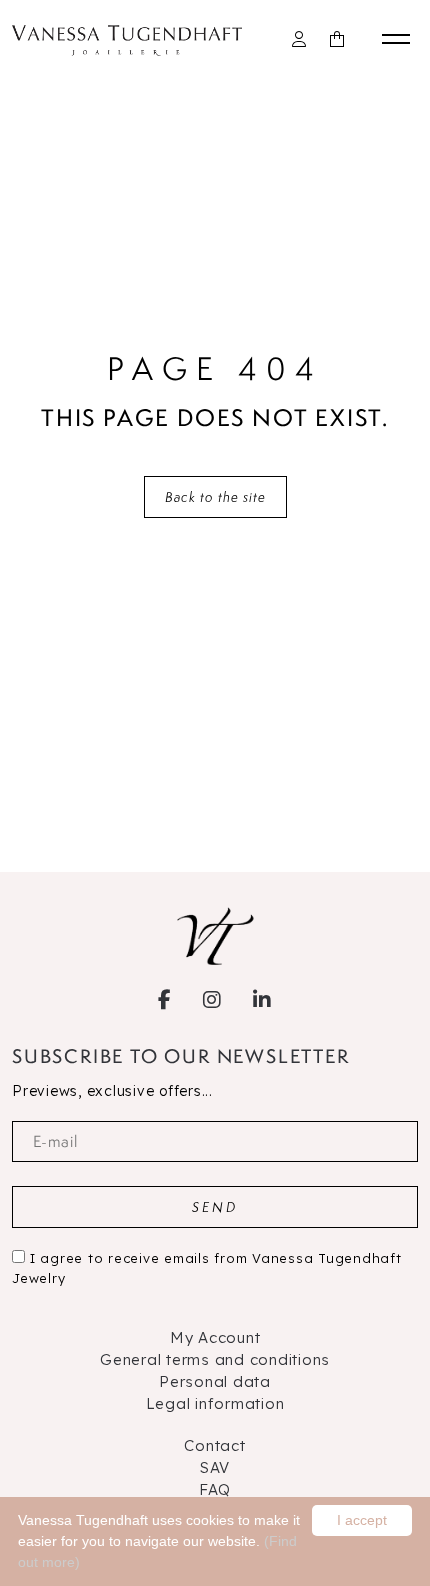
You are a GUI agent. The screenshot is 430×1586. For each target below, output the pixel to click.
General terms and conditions (215, 1359)
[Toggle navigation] (400, 39)
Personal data (215, 1381)
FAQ (215, 1489)
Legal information (215, 1403)
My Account (215, 1337)
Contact (214, 1445)
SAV (215, 1467)
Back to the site (215, 497)
